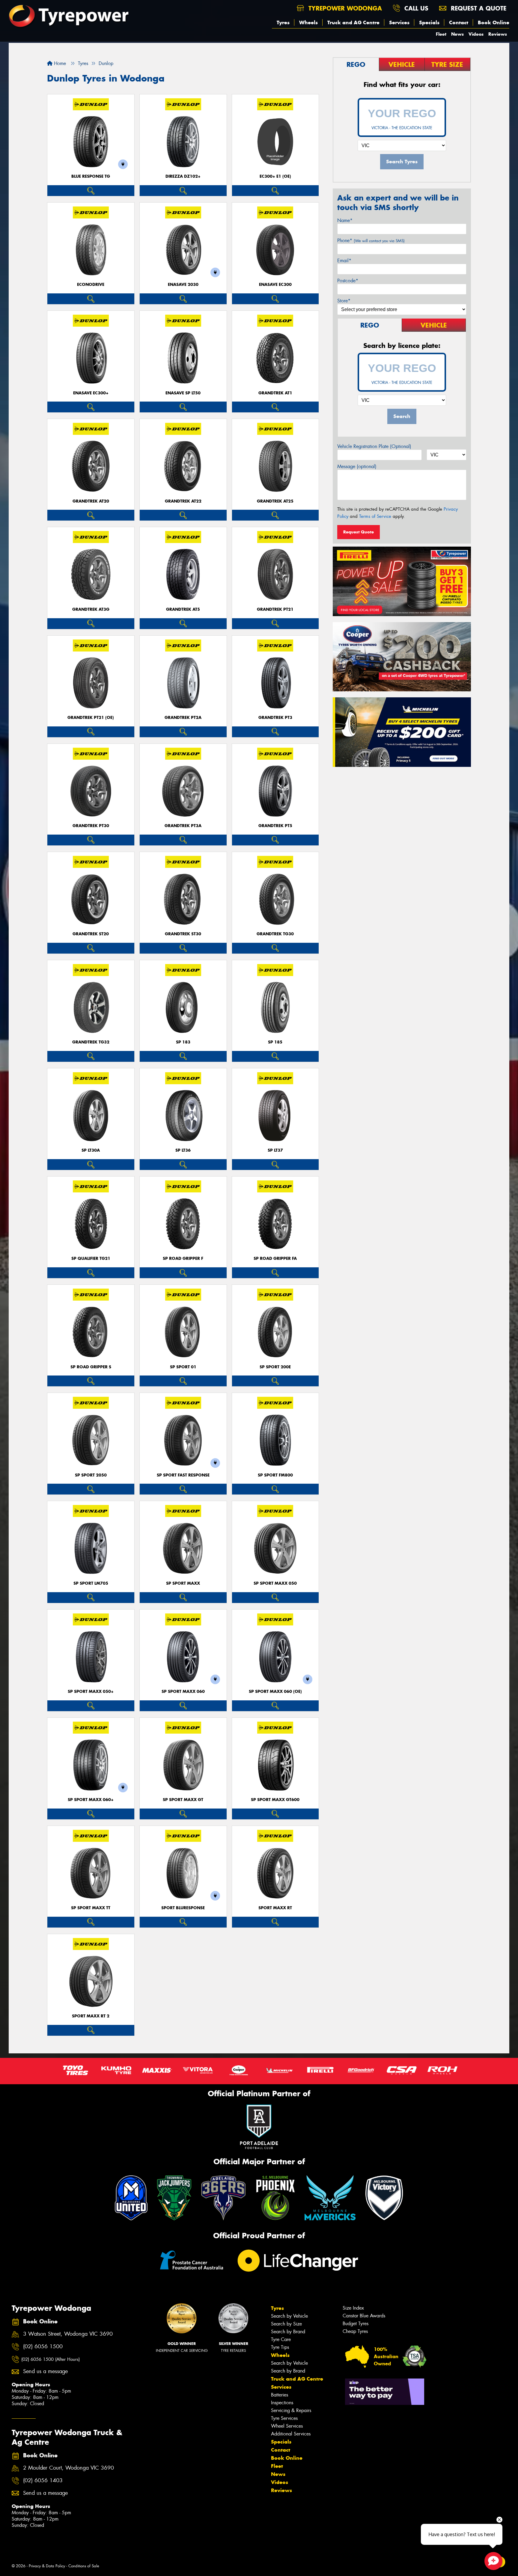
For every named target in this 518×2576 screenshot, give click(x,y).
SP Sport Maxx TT (91, 1908)
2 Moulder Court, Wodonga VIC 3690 (68, 2468)
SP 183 (183, 1042)
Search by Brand (288, 2332)
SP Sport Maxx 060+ (91, 1800)
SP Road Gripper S (91, 1367)
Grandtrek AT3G (91, 609)
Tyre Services (284, 2418)
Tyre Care (281, 2339)
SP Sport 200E (275, 1367)
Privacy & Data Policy (47, 2566)
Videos (476, 34)
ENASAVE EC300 (275, 285)
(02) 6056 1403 (43, 2481)
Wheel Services (287, 2426)
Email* (344, 261)
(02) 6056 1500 (43, 2347)
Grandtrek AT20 (91, 501)
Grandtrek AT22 (183, 501)
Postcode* (348, 281)
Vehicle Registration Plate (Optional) (374, 446)
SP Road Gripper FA (275, 1258)
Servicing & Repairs (291, 2410)
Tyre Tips (280, 2347)
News (457, 34)
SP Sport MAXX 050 (275, 1583)
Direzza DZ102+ (183, 176)
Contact (459, 22)
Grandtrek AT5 (183, 609)
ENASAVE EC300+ (91, 393)
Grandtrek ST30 (183, 934)
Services (399, 22)
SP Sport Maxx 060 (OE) (275, 1692)
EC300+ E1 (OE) (275, 176)
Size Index (353, 2308)
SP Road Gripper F (183, 1258)
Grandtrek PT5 (275, 826)
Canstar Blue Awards (364, 2316)
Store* (344, 301)
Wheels (308, 22)
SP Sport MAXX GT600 (275, 1800)
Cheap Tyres (355, 2331)
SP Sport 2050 (91, 1475)
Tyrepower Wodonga (344, 8)
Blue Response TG (91, 176)
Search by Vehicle (289, 2316)
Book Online (494, 22)
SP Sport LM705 (91, 1583)
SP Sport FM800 (275, 1475)
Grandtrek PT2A (183, 718)
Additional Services (291, 2434)
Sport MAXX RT (275, 1908)
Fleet (441, 34)
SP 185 (275, 1042)
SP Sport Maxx (183, 1583)
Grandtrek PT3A (183, 826)
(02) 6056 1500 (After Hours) (51, 2359)
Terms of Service (375, 516)
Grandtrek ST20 (91, 934)
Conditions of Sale (84, 2566)
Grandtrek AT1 (275, 393)
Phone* (371, 240)
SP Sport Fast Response (183, 1475)
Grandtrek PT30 (91, 826)
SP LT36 (183, 1150)
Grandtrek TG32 (91, 1042)
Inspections (282, 2403)
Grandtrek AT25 (275, 501)
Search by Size (286, 2324)
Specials (429, 22)
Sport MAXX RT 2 (91, 2016)
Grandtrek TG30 (275, 934)
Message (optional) (357, 466)
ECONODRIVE (91, 285)
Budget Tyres (356, 2324)
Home (59, 63)
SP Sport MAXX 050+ (91, 1692)
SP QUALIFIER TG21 (91, 1258)
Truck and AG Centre (353, 22)
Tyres (283, 22)
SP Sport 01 (183, 1367)
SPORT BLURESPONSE (183, 1908)
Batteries (280, 2395)
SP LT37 (275, 1150)
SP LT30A (91, 1150)
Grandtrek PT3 (275, 718)
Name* (345, 220)
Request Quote (359, 532)
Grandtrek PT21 (275, 609)
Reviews (498, 34)
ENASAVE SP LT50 (183, 393)
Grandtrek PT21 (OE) (91, 718)
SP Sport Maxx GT (183, 1800)
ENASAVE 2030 (183, 285)
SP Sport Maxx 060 (183, 1692)
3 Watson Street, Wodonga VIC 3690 (68, 2334)
